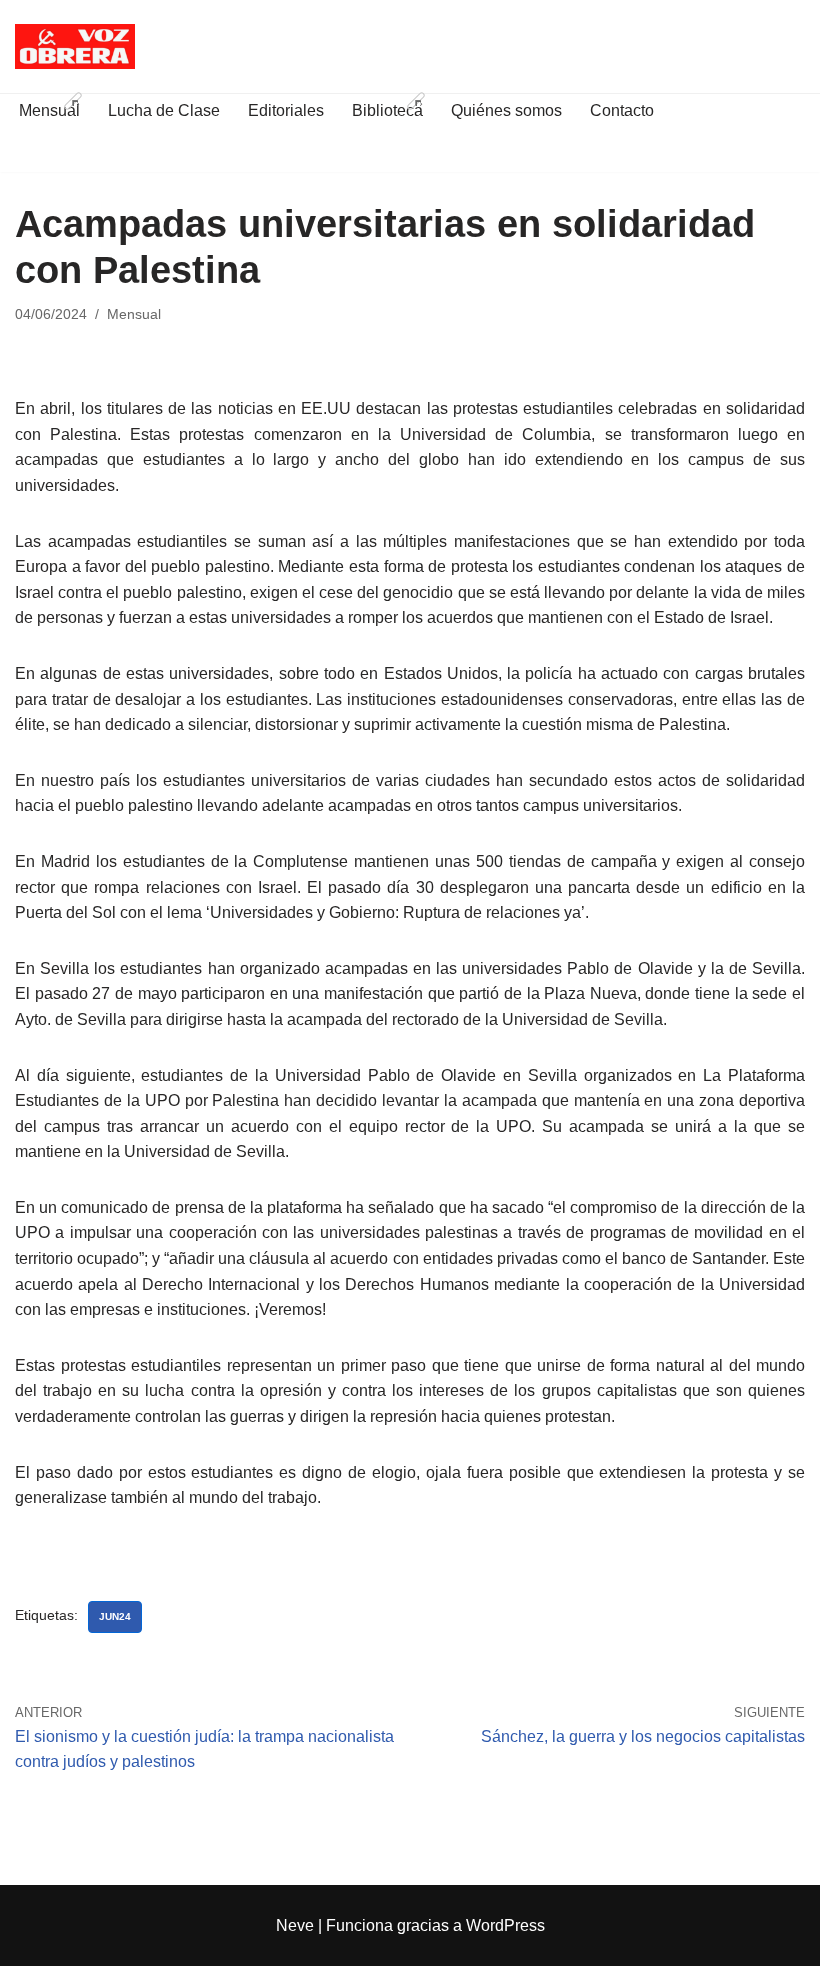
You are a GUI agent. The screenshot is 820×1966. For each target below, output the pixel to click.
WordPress (505, 1925)
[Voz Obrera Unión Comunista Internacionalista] (75, 46)
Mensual (134, 314)
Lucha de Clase (164, 110)
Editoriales (286, 110)
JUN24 (115, 1616)
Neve (295, 1925)
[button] (73, 101)
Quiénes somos (506, 110)
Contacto (622, 110)
